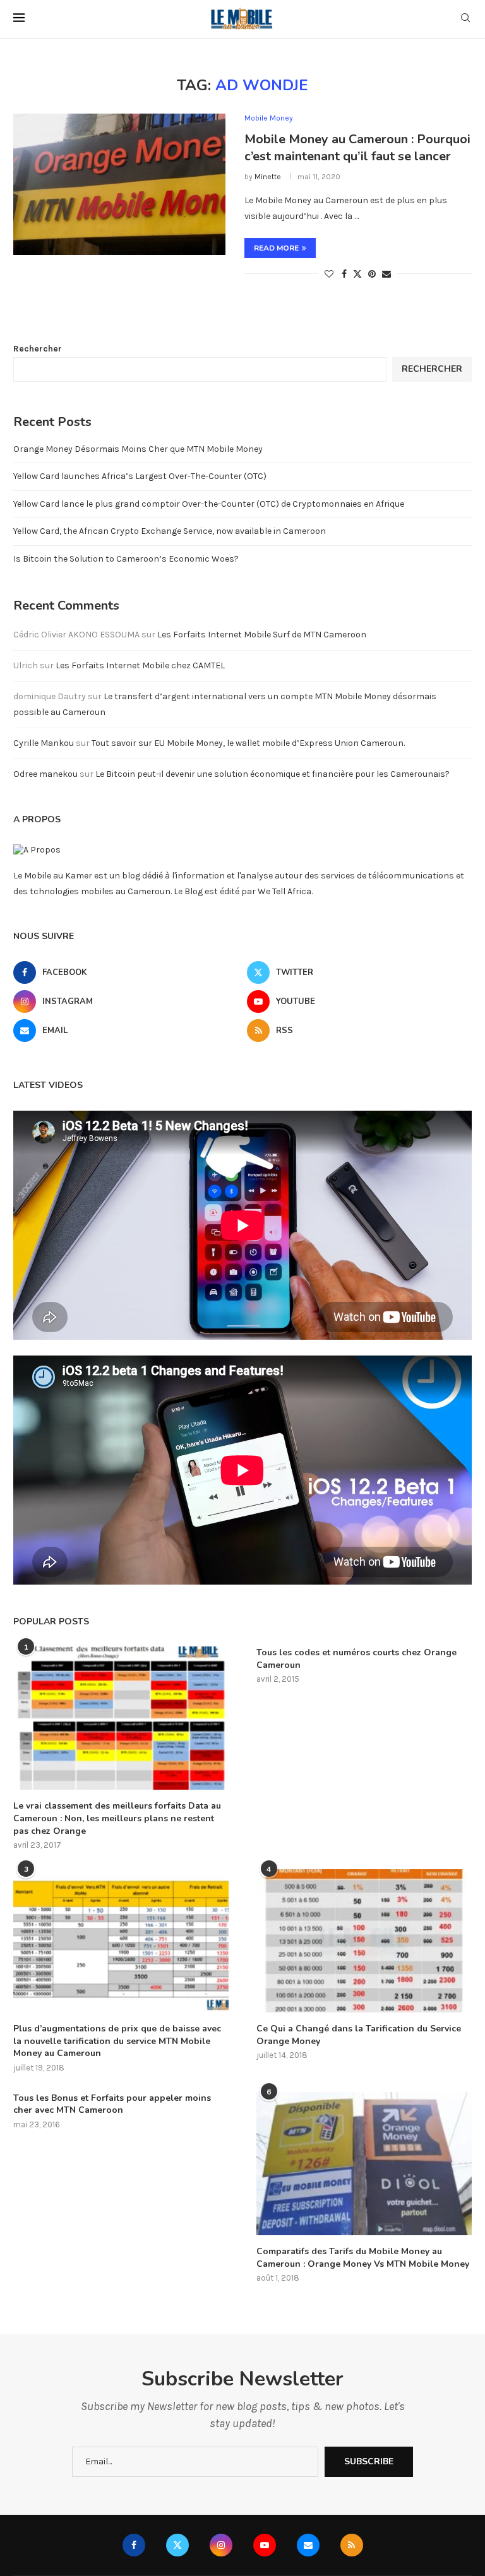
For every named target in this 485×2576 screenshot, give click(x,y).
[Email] (308, 2545)
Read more (276, 248)
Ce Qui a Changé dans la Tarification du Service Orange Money (359, 2035)
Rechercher (38, 349)
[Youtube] (265, 2545)
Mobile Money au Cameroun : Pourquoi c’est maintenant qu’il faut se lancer (357, 148)
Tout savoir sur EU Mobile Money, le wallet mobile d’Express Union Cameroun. (248, 743)
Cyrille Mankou (44, 743)
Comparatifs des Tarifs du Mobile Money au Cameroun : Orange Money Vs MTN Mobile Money (363, 2258)
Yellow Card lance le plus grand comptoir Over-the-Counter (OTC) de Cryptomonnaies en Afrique (209, 504)
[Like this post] (329, 274)
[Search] (465, 19)
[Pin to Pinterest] (372, 274)
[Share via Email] (386, 274)
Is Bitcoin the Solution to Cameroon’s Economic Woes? (126, 559)
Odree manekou (45, 774)
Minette (268, 177)
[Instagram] (221, 2545)
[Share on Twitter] (357, 274)
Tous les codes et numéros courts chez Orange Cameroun (356, 1659)
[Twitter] (177, 2545)
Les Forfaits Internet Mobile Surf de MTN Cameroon (262, 635)
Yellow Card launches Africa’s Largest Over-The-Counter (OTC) (140, 476)
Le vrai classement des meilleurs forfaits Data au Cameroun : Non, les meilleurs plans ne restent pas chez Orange (117, 1818)
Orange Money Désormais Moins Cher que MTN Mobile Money (138, 449)
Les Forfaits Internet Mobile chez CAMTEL (140, 665)
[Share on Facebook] (344, 274)
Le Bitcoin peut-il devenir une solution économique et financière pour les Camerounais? (272, 774)
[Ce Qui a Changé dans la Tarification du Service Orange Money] (364, 1941)
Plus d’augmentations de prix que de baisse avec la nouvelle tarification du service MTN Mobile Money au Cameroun (117, 2041)
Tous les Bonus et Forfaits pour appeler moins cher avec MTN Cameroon (112, 2104)
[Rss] (352, 2545)
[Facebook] (134, 2545)
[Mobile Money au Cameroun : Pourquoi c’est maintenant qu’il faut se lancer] (119, 184)
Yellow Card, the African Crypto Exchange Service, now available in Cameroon (170, 531)
